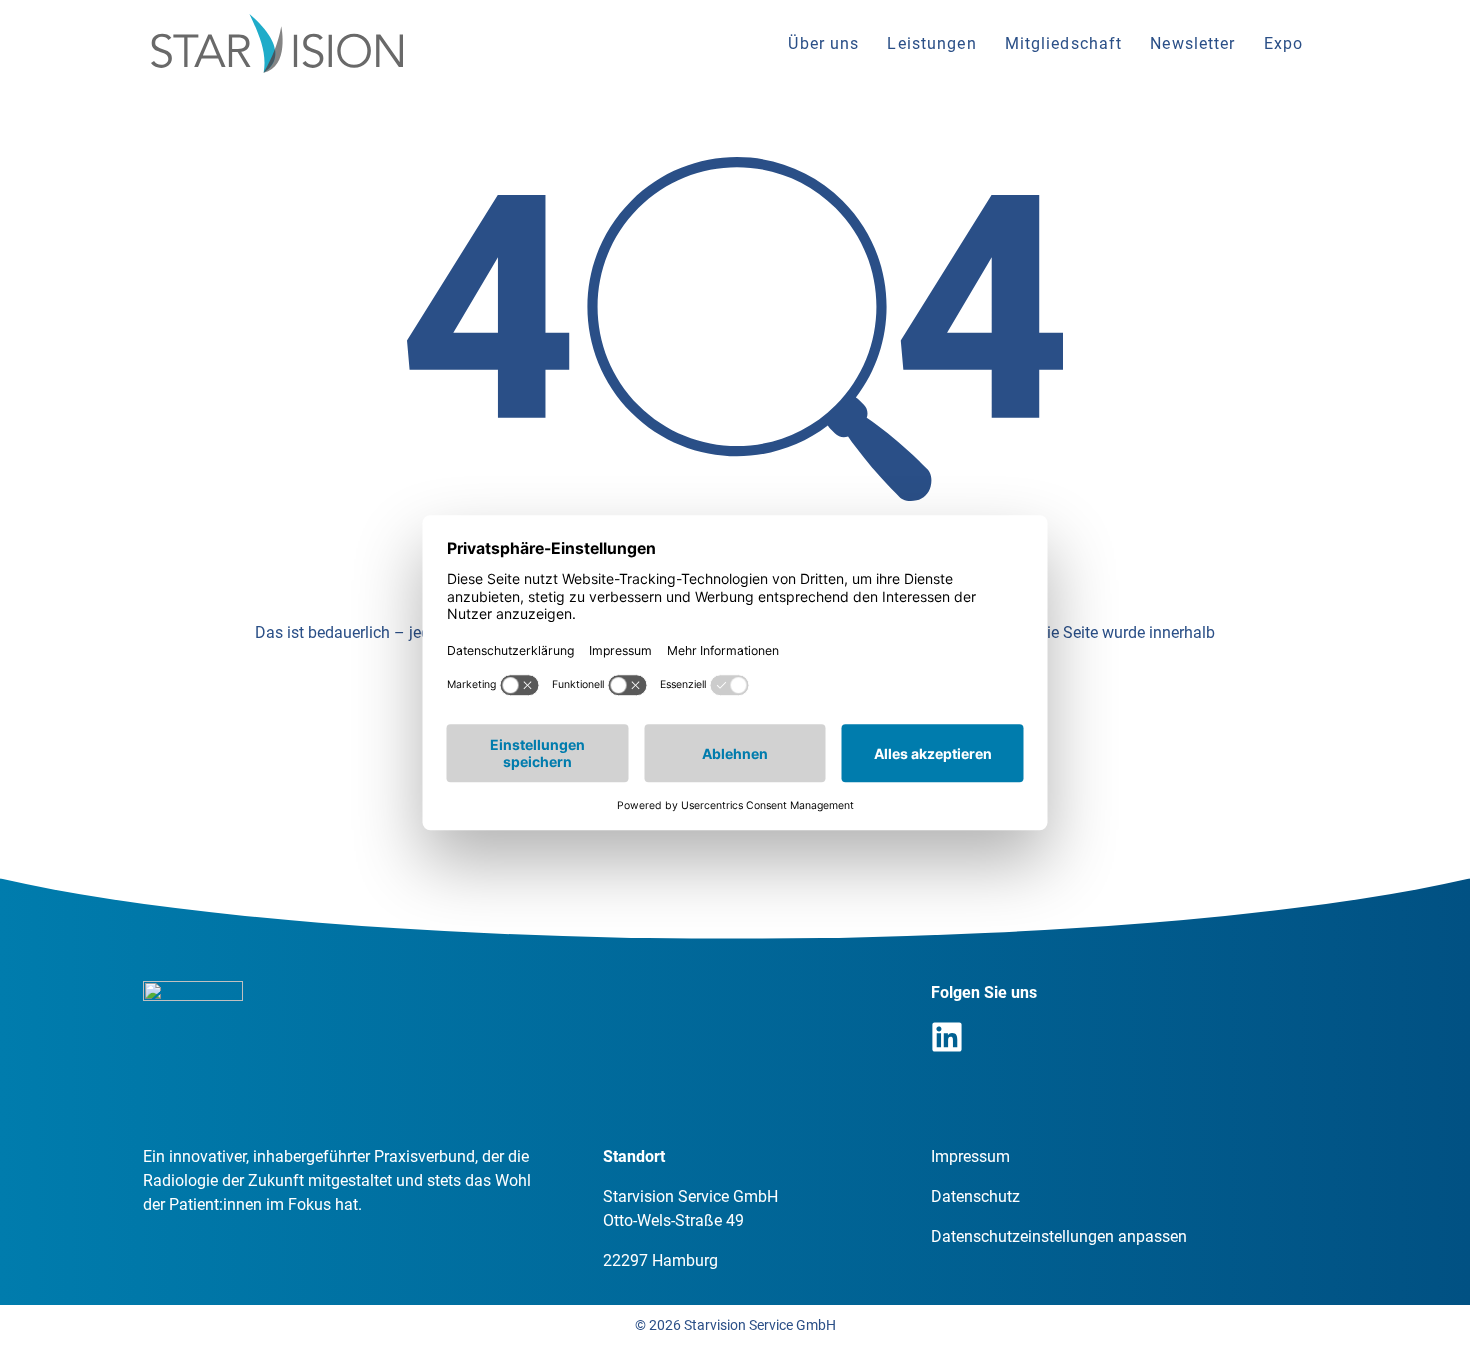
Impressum (970, 1156)
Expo (1283, 43)
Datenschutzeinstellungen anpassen (1059, 1236)
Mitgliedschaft (1064, 43)
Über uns (823, 43)
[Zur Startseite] (277, 43)
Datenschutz (975, 1196)
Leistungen (931, 43)
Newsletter (1192, 43)
